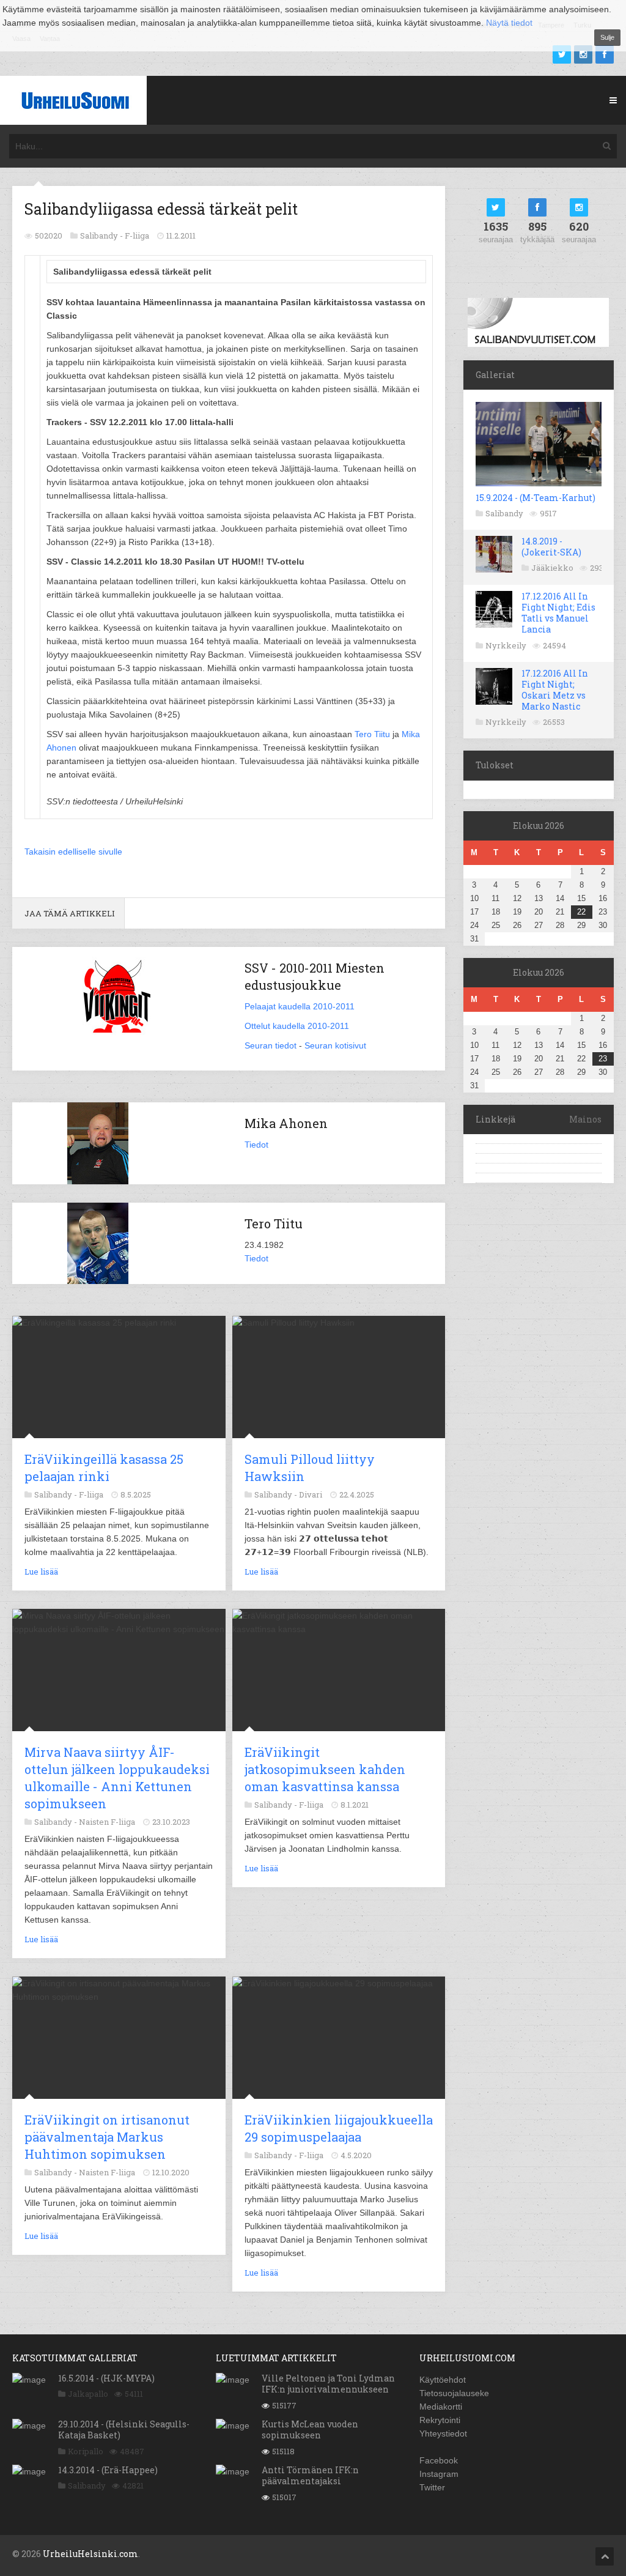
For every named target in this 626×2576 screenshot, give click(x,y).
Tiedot (256, 1145)
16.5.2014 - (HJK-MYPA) (106, 2378)
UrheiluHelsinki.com (90, 2554)
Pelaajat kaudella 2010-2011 (300, 1006)
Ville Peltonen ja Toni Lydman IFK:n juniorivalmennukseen (328, 2384)
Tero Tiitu (372, 734)
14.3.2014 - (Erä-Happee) (108, 2470)
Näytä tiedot (509, 23)
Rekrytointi (440, 2420)
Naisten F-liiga (107, 1822)
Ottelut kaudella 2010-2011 (297, 1026)
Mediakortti (441, 2407)
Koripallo (86, 2451)
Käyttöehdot (443, 2380)
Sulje (607, 37)
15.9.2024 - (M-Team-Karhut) (536, 498)
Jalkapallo (88, 2394)
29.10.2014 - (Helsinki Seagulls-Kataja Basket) (124, 2429)
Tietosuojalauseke (454, 2393)
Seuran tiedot (271, 1045)
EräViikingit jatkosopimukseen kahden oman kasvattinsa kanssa (325, 1769)
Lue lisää (41, 1572)
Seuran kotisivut (335, 1045)
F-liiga (137, 236)
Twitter (432, 2487)
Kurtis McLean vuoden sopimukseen (310, 2429)
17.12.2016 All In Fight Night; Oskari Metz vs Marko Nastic (555, 690)
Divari (311, 1494)
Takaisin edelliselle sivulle (73, 852)
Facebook (439, 2460)
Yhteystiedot (443, 2433)
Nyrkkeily (506, 645)
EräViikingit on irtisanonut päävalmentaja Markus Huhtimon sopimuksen (107, 2137)
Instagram (439, 2474)
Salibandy (504, 513)
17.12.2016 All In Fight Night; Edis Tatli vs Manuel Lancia (558, 613)
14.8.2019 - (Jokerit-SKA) (551, 547)
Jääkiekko (552, 568)
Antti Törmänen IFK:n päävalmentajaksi (310, 2475)
